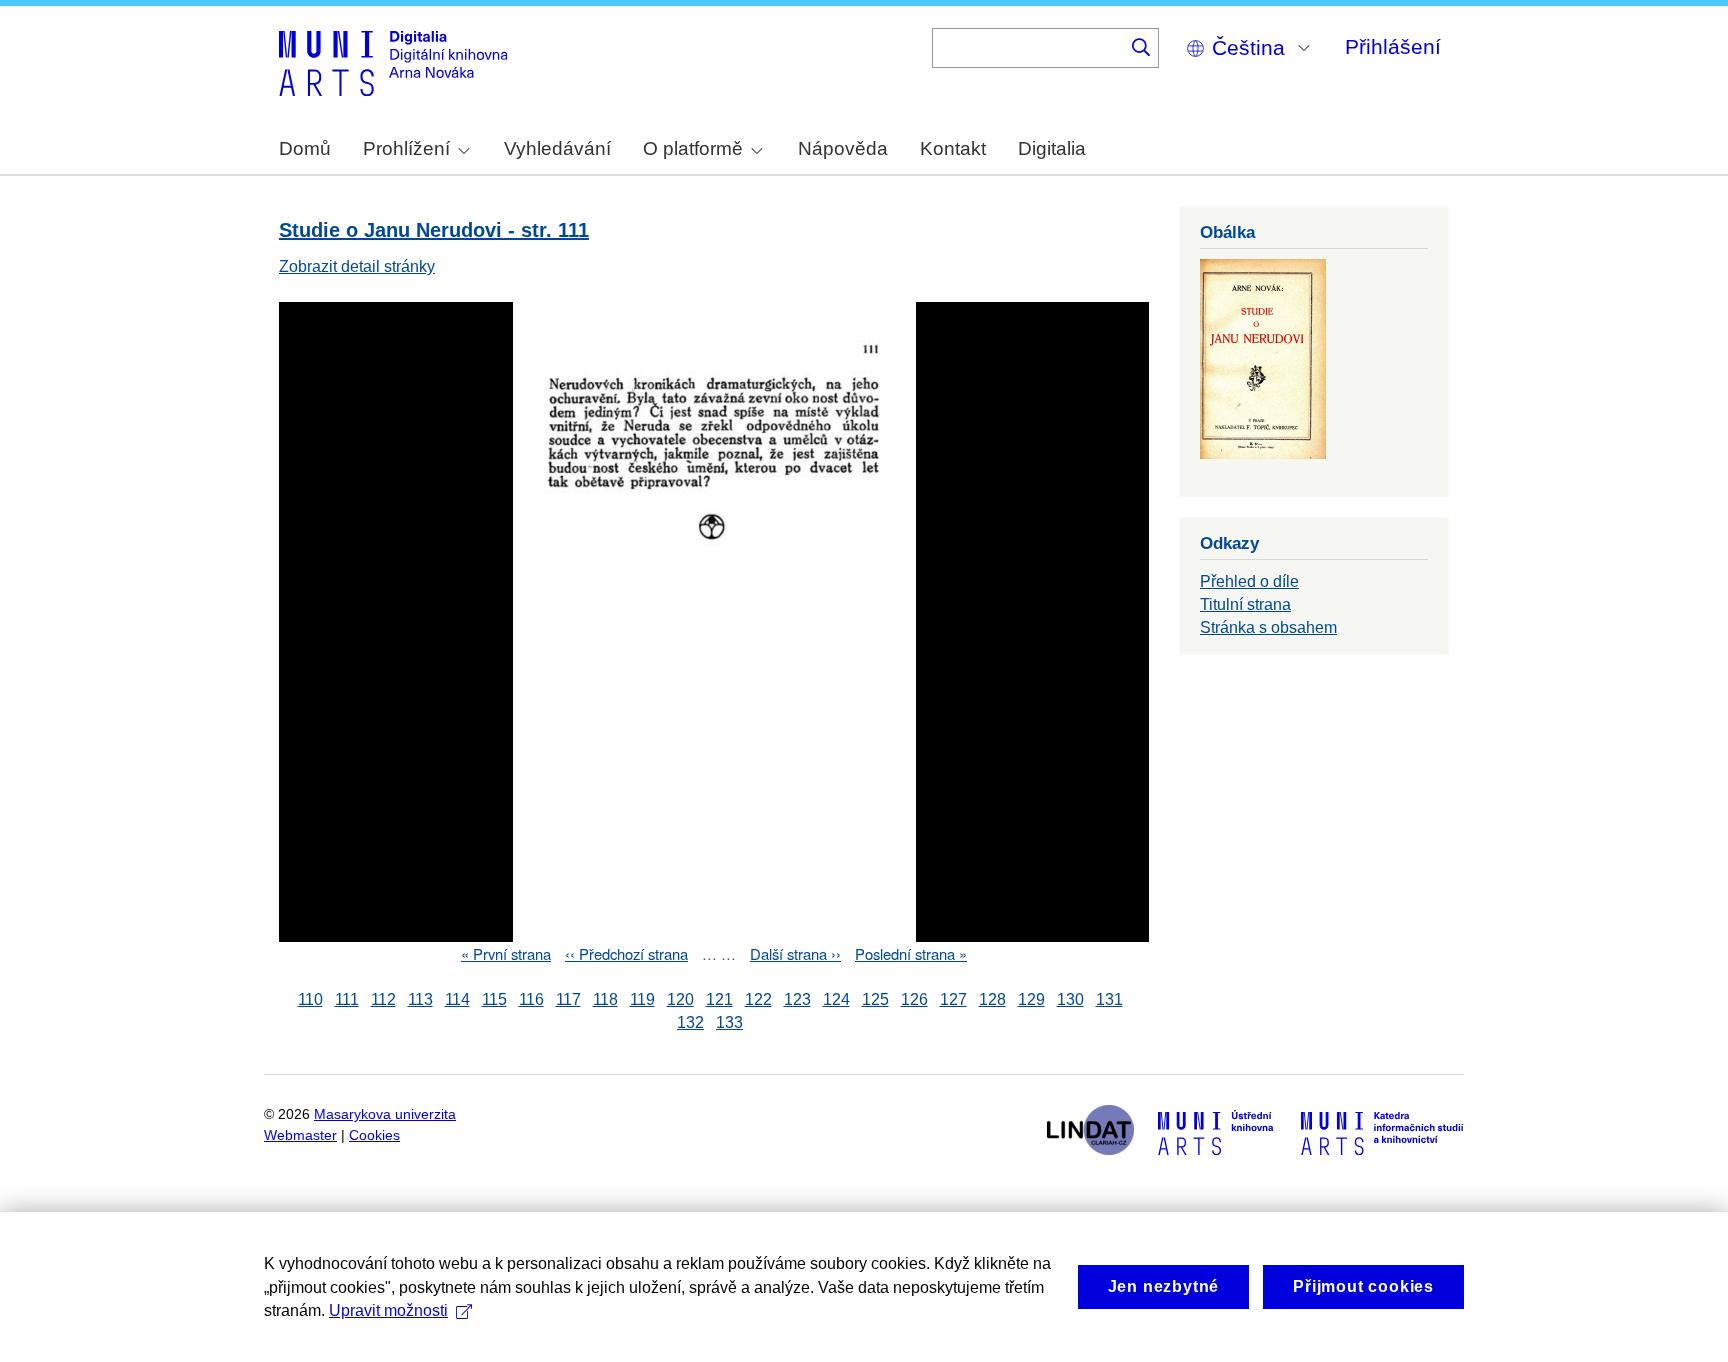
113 (420, 999)
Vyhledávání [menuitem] (557, 148)
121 (719, 999)
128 (992, 999)
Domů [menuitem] (305, 148)
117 (568, 999)
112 (383, 999)
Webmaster (300, 1135)
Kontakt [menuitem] (953, 148)
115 (494, 999)
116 (531, 999)
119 (642, 999)
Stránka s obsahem (1268, 627)
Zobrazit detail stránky (357, 266)
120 (680, 999)
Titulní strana (1245, 604)
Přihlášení (1393, 46)
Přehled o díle (1249, 581)
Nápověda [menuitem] (843, 148)
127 (953, 999)
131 (1109, 999)
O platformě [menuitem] (693, 148)
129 (1031, 999)
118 (605, 999)
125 (875, 999)
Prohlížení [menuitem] (406, 148)
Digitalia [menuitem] (1052, 148)
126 (914, 999)
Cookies (374, 1135)
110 (310, 999)
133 (729, 1022)
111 (347, 999)
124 (836, 999)
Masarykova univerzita (385, 1114)
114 (457, 999)
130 (1070, 999)
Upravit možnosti (388, 1310)
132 (690, 1022)
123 (797, 999)
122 (758, 999)
